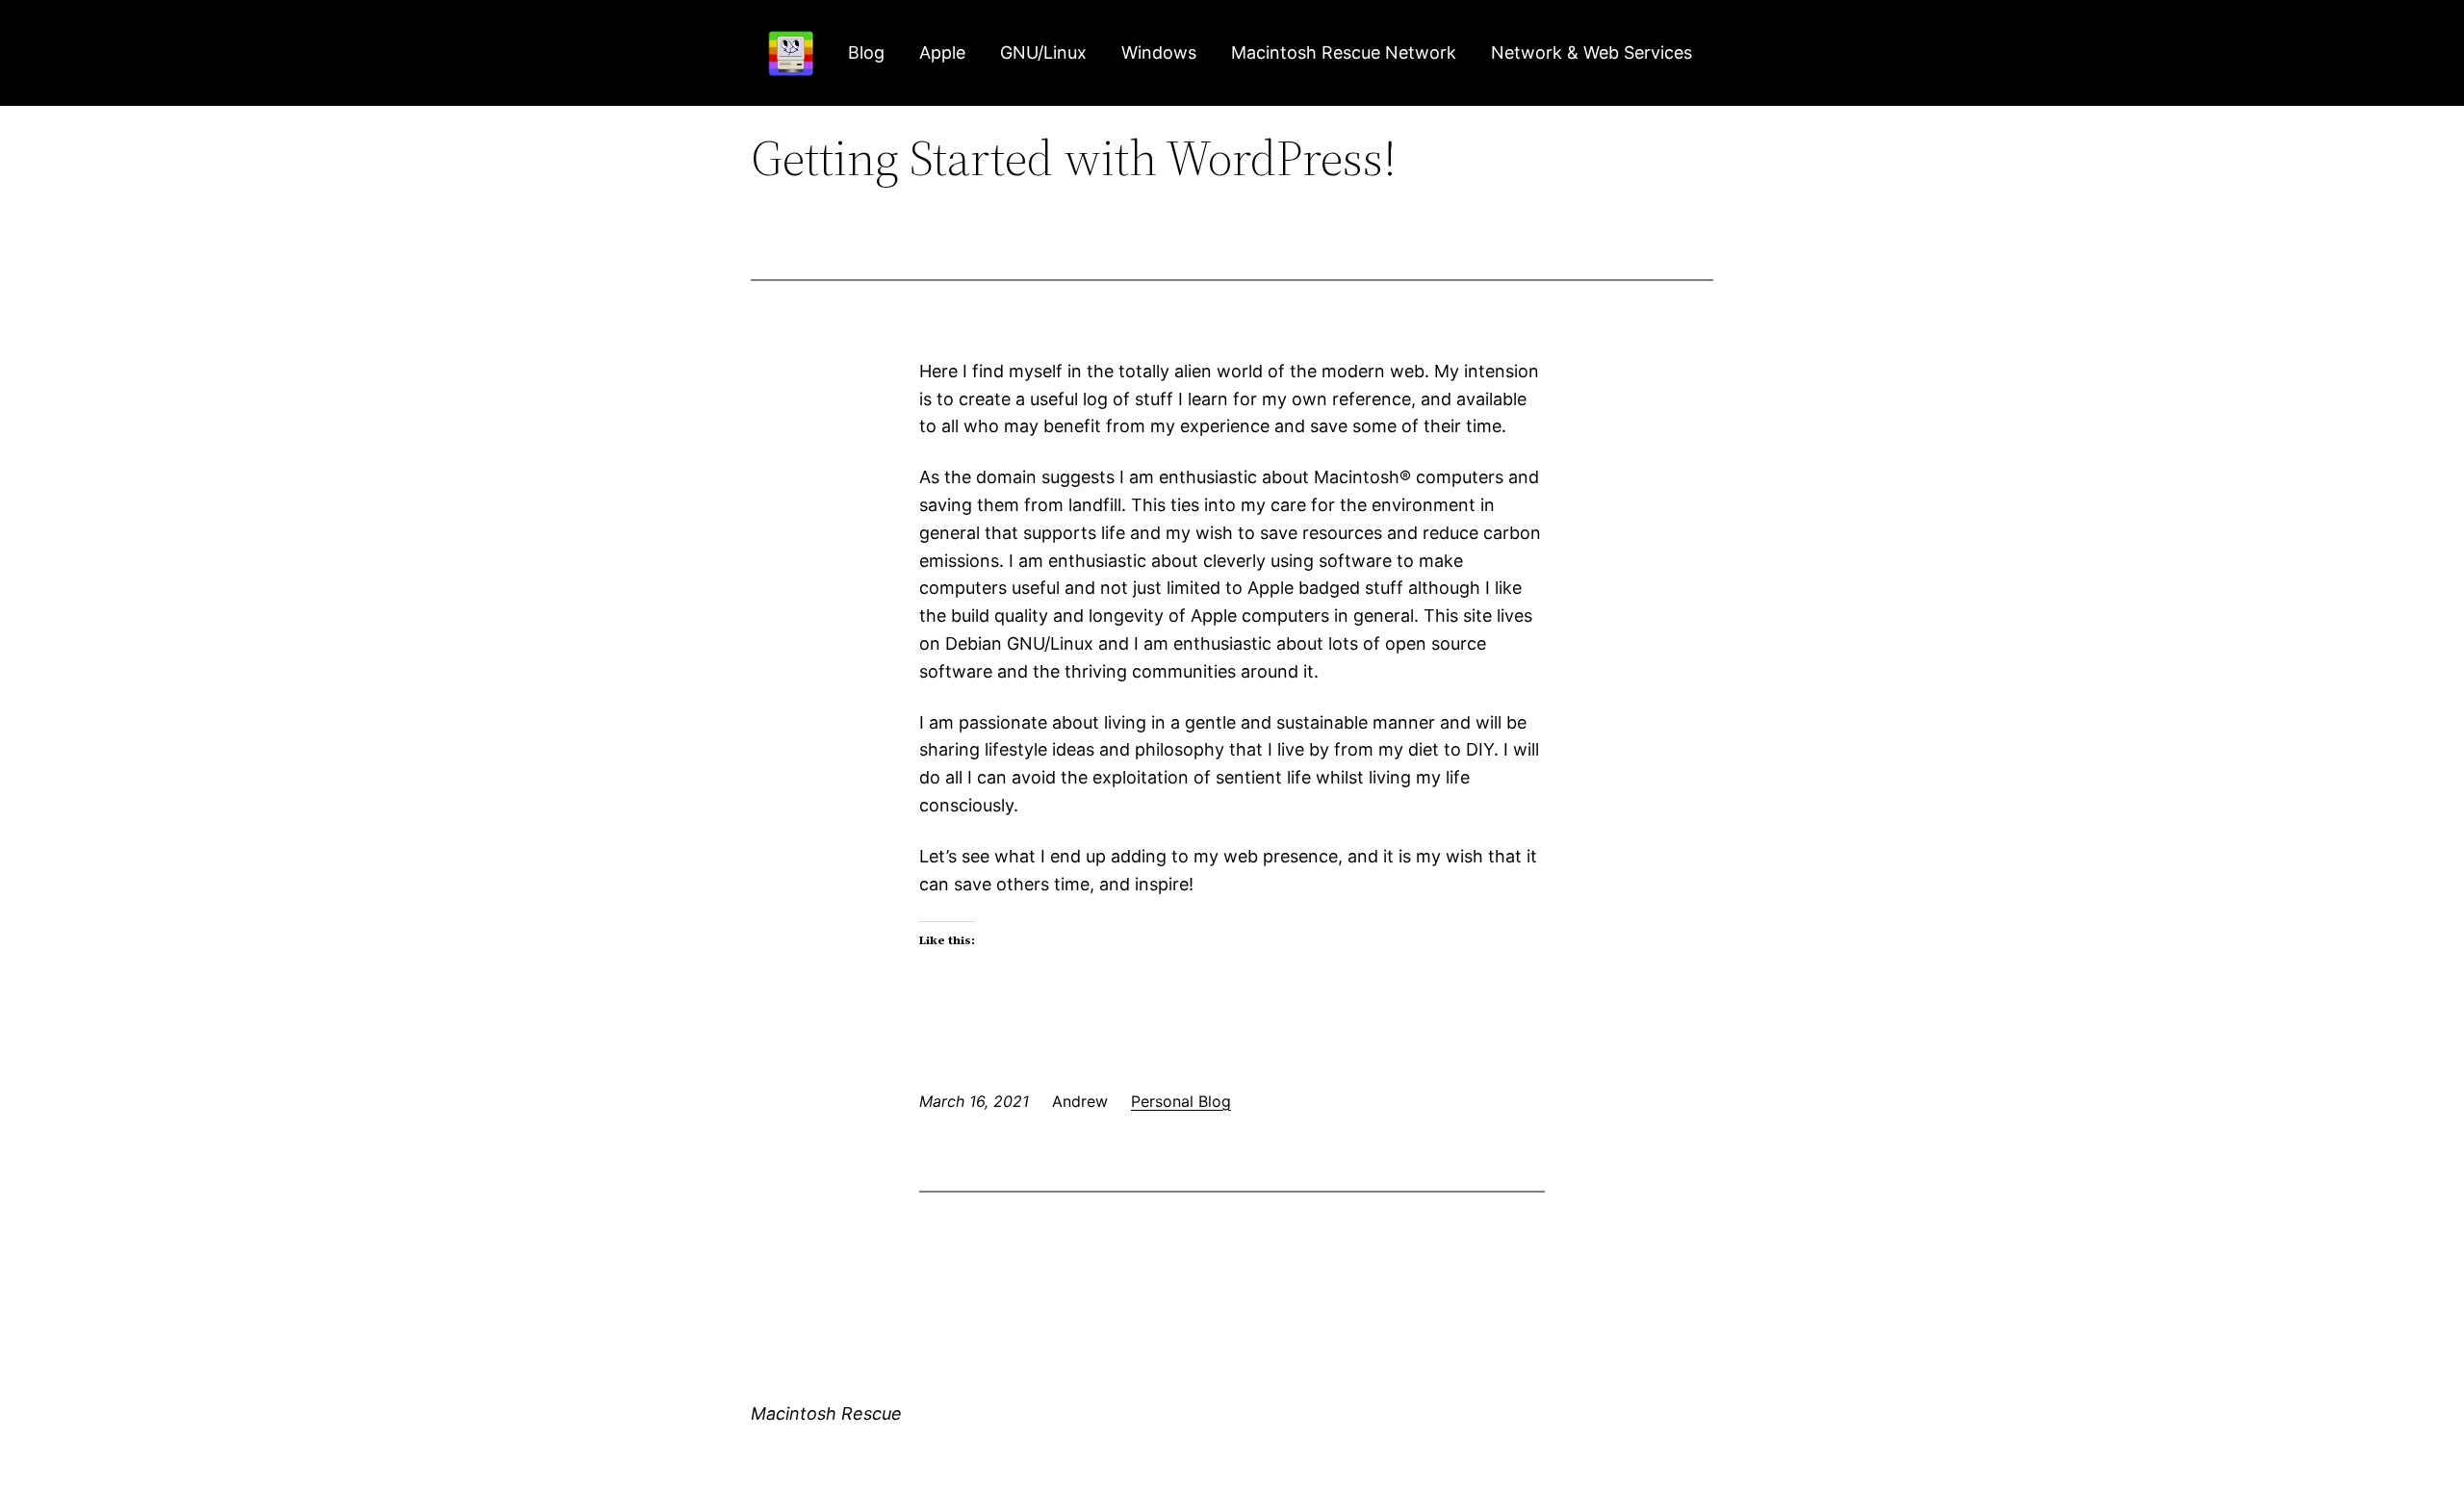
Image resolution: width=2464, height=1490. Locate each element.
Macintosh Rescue (826, 1413)
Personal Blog (1181, 1101)
